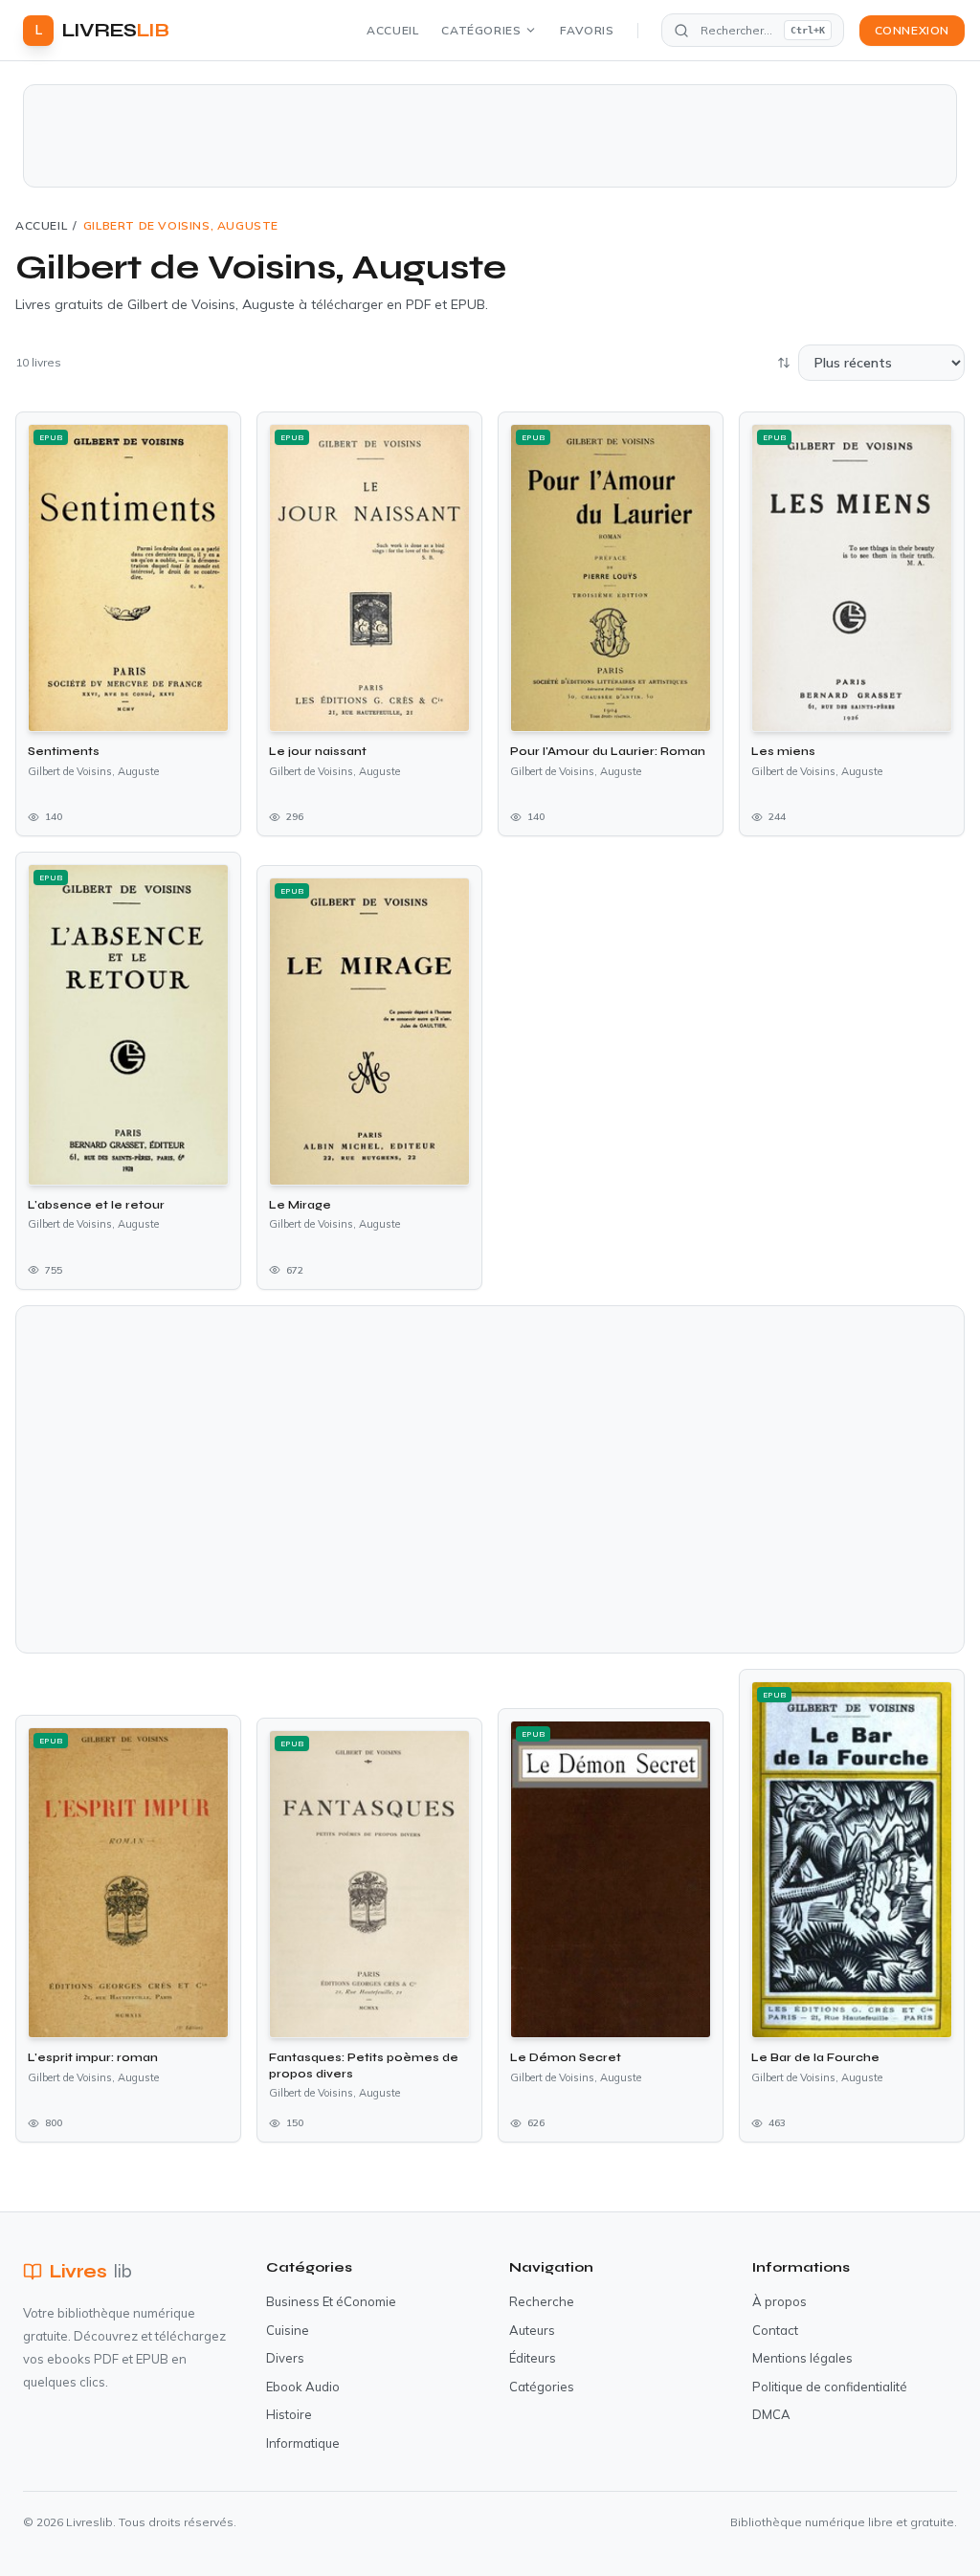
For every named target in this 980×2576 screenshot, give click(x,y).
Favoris (587, 30)
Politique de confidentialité (830, 2387)
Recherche (542, 2301)
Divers (285, 2358)
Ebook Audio (303, 2387)
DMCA (771, 2414)
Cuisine (288, 2330)
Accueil (392, 30)
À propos (780, 2301)
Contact (775, 2330)
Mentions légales (802, 2358)
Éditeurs (533, 2358)
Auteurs (532, 2330)
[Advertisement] (490, 136)
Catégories (481, 30)
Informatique (303, 2443)
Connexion (912, 30)
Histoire (289, 2414)
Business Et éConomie (331, 2301)
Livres (91, 2271)
